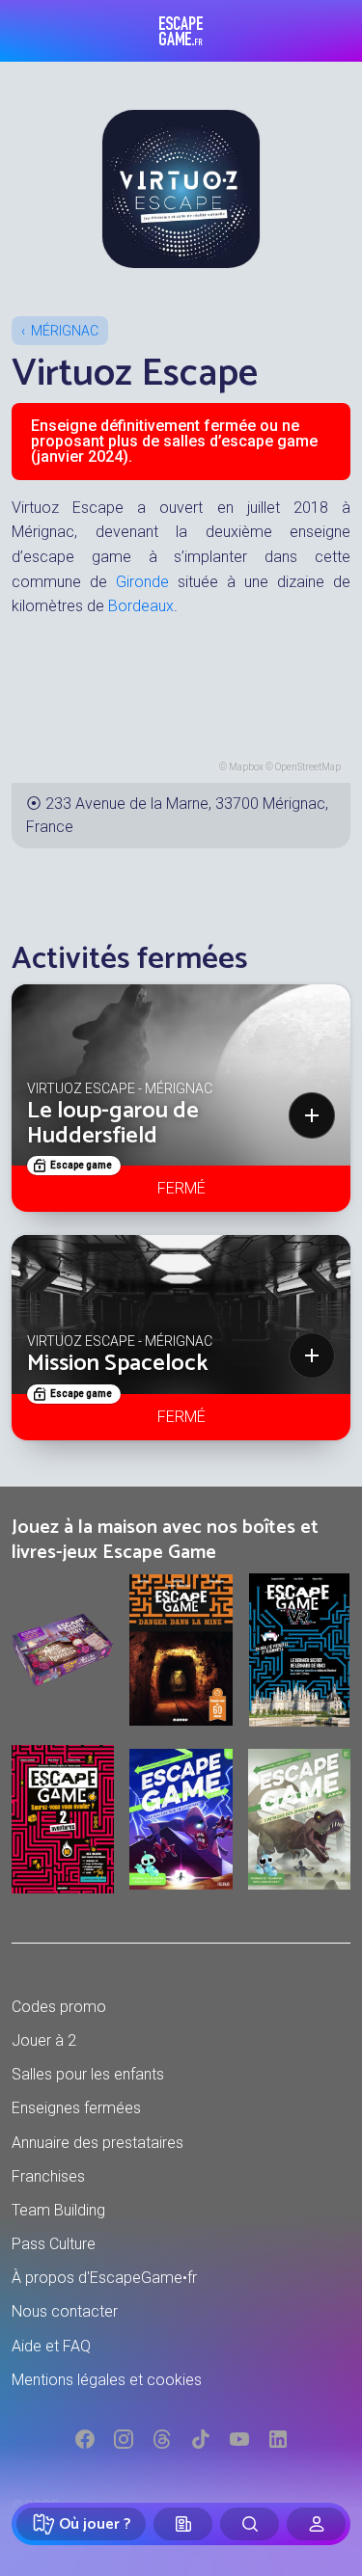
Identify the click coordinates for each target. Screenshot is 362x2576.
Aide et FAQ (51, 2346)
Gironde (142, 582)
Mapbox (246, 767)
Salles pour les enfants (88, 2074)
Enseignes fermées (76, 2108)
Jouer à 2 (44, 2040)
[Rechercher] (250, 2524)
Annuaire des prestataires (97, 2143)
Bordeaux (141, 606)
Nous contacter (65, 2311)
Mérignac (65, 331)
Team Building (58, 2210)
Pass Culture (54, 2244)
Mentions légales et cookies (107, 2380)
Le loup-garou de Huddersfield (113, 1124)
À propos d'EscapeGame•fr (104, 2278)
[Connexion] (316, 2524)
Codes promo (59, 2007)
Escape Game (181, 31)
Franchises (48, 2176)
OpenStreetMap (308, 767)
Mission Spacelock (118, 1364)
